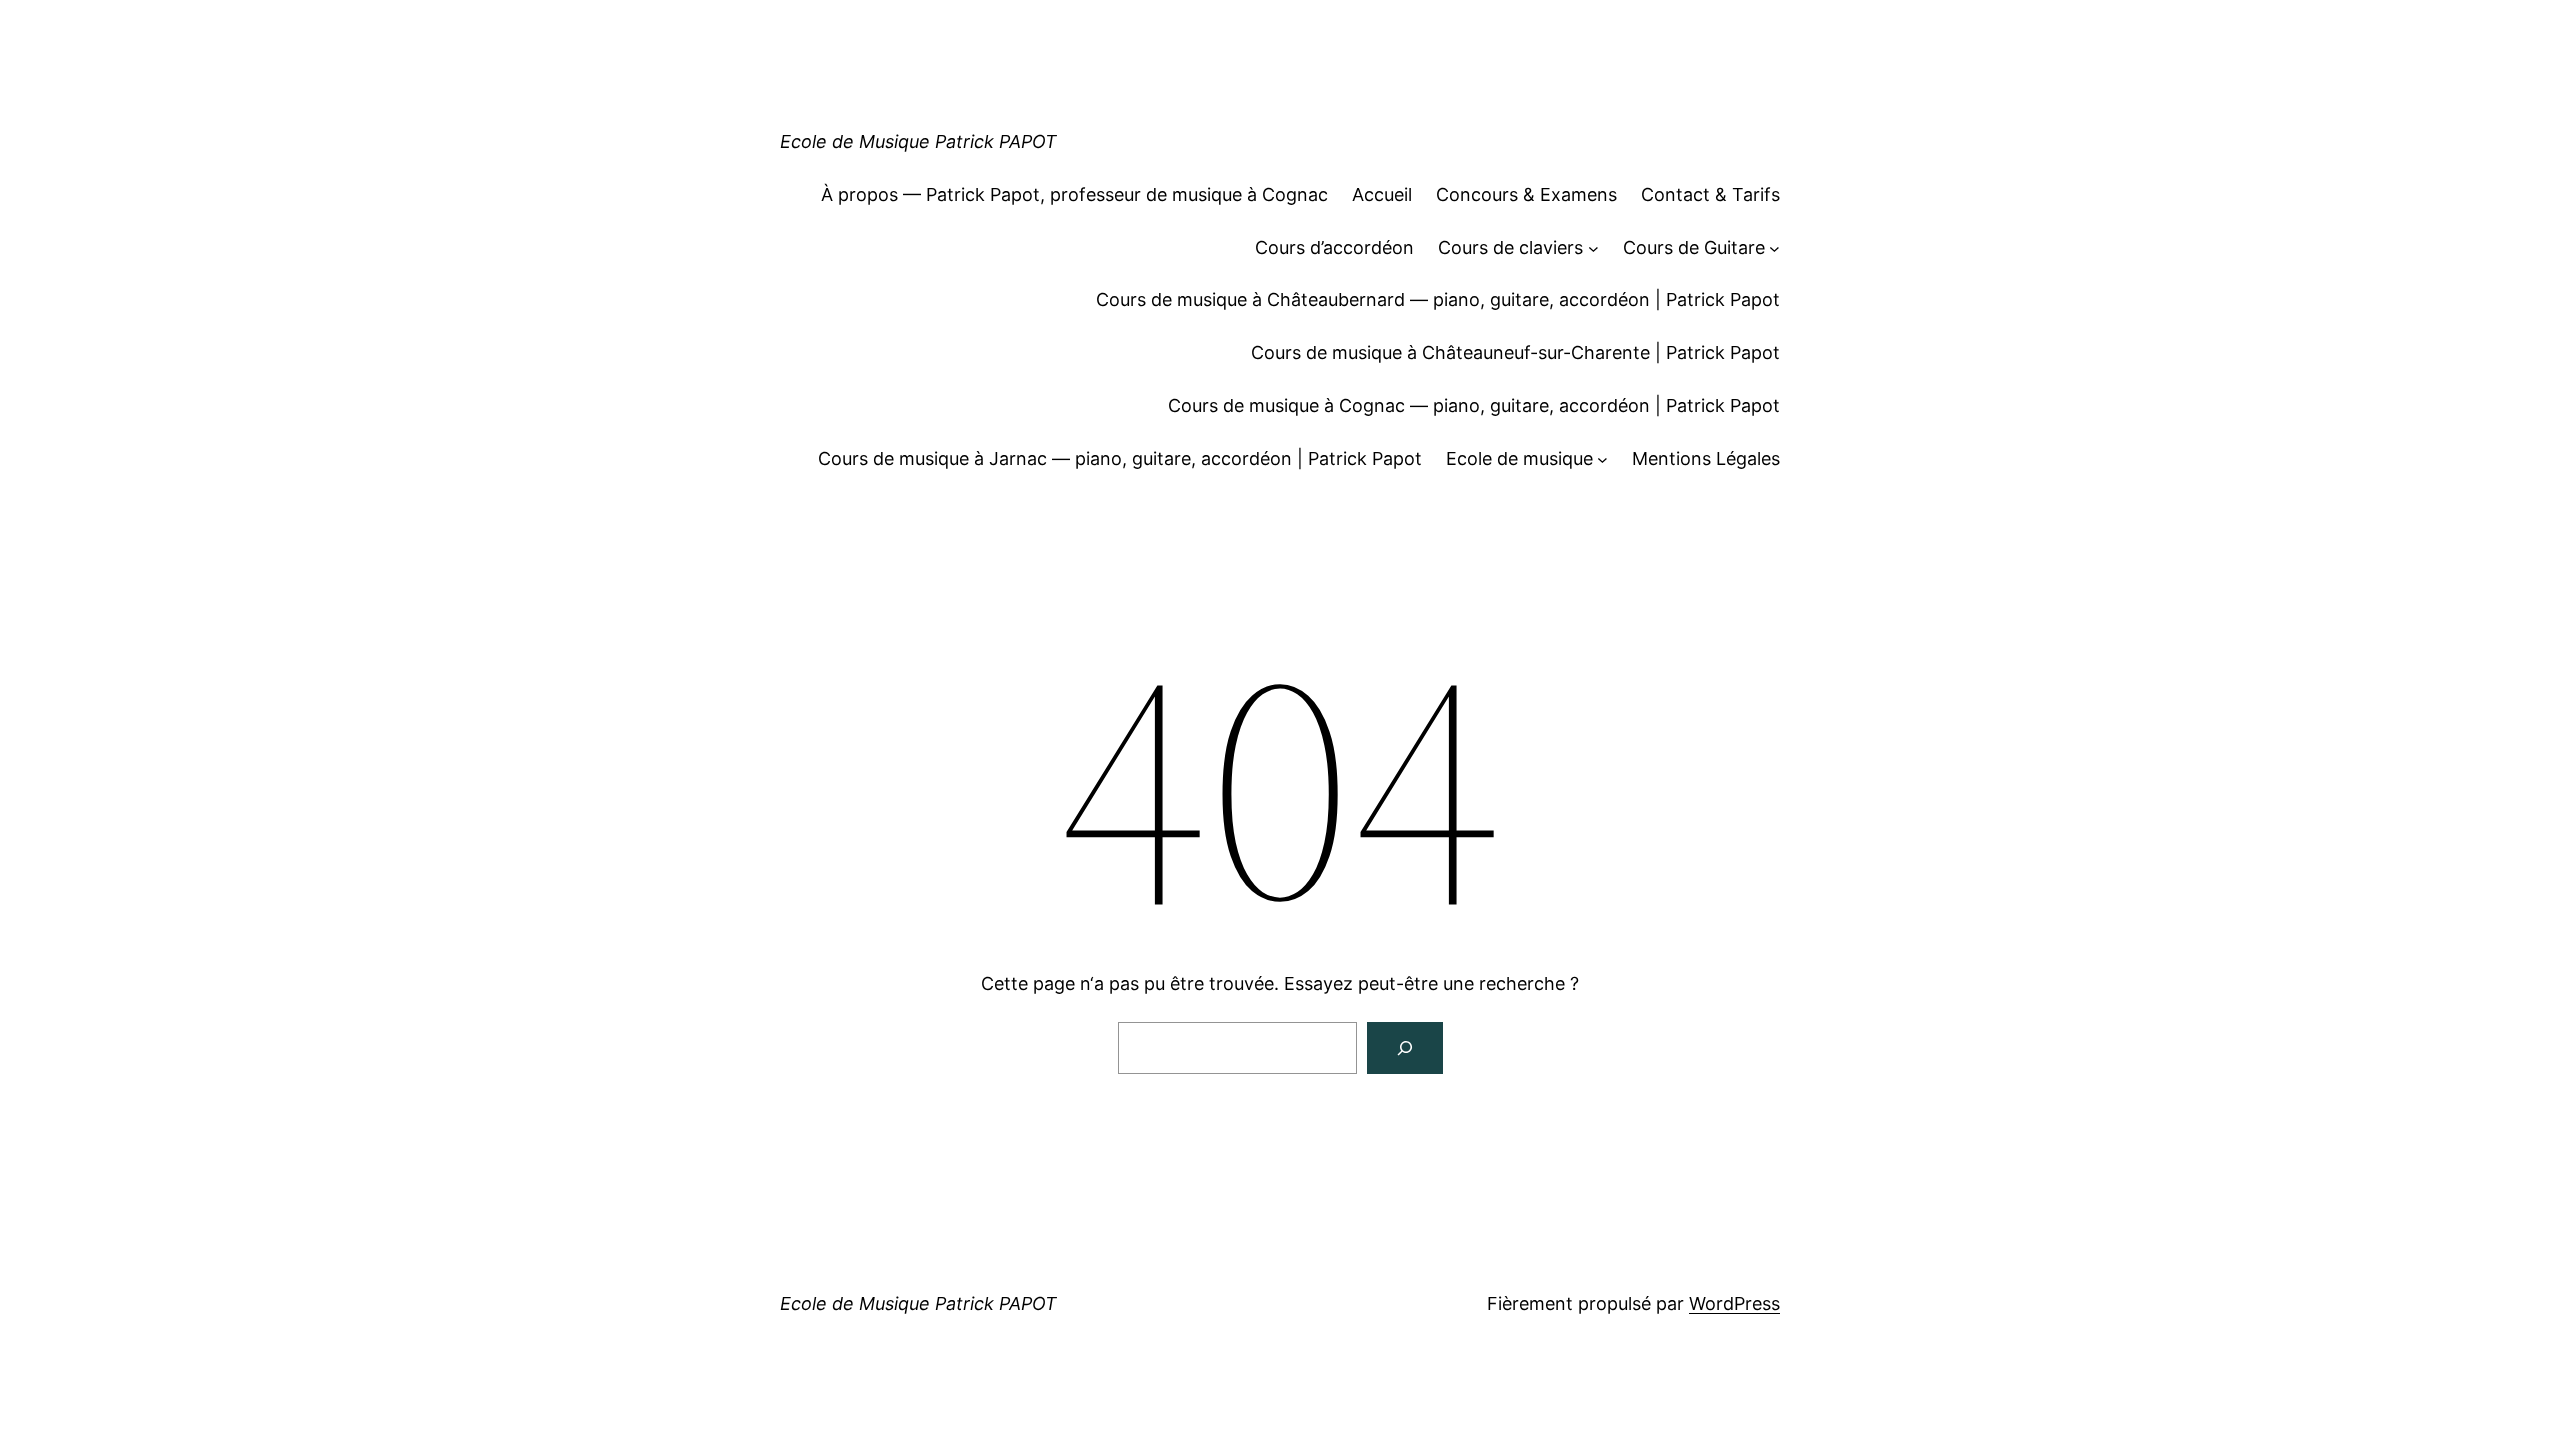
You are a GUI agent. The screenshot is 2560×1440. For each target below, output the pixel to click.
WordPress (1734, 1303)
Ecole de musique (1519, 458)
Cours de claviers (1510, 247)
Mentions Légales (1706, 458)
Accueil (1382, 194)
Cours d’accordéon (1334, 247)
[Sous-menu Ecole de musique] (1602, 459)
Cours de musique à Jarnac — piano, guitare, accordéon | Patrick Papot (1120, 458)
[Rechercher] (1405, 1048)
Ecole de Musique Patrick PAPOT (918, 141)
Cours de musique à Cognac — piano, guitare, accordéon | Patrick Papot (1474, 405)
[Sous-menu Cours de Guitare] (1774, 248)
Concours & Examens (1526, 194)
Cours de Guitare (1694, 247)
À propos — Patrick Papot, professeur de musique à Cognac (1074, 194)
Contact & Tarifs (1710, 194)
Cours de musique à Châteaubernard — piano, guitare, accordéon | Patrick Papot (1438, 299)
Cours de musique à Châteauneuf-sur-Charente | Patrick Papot (1515, 352)
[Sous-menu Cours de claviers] (1593, 248)
